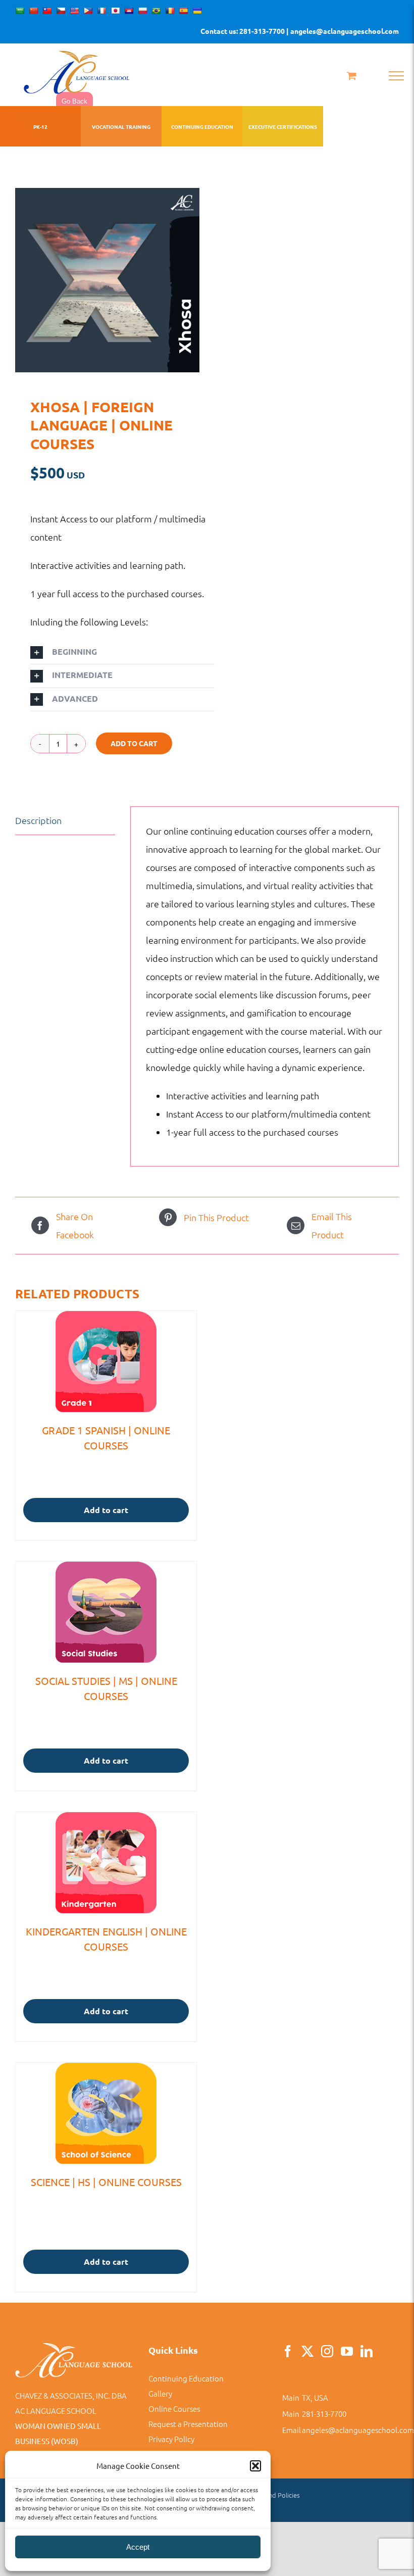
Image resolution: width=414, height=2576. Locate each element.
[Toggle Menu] (396, 76)
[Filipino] (88, 11)
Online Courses (174, 2409)
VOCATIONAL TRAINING (121, 127)
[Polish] (142, 11)
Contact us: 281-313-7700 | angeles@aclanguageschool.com (300, 31)
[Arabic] (20, 11)
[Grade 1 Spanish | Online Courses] (106, 1362)
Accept (138, 2547)
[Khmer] (129, 11)
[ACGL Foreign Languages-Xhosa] (107, 280)
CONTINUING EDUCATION (202, 127)
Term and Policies (274, 2495)
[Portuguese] (156, 11)
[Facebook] (288, 2351)
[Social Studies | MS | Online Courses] (106, 1612)
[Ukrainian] (197, 11)
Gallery (160, 2393)
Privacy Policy (171, 2439)
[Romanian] (170, 11)
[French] (101, 11)
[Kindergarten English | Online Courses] (106, 1863)
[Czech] (61, 11)
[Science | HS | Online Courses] (106, 2113)
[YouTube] (347, 2351)
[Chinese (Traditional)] (47, 11)
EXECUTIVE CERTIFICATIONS (283, 127)
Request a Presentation (188, 2424)
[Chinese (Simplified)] (33, 11)
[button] (255, 2466)
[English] (74, 11)
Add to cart (134, 743)
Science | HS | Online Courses (106, 2182)
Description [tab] (38, 820)
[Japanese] (115, 11)
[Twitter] (307, 2351)
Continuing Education (186, 2378)
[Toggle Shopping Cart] (352, 76)
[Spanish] (183, 11)
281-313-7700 (324, 2414)
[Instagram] (327, 2351)
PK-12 (40, 127)
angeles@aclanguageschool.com (358, 2430)
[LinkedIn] (367, 2351)
